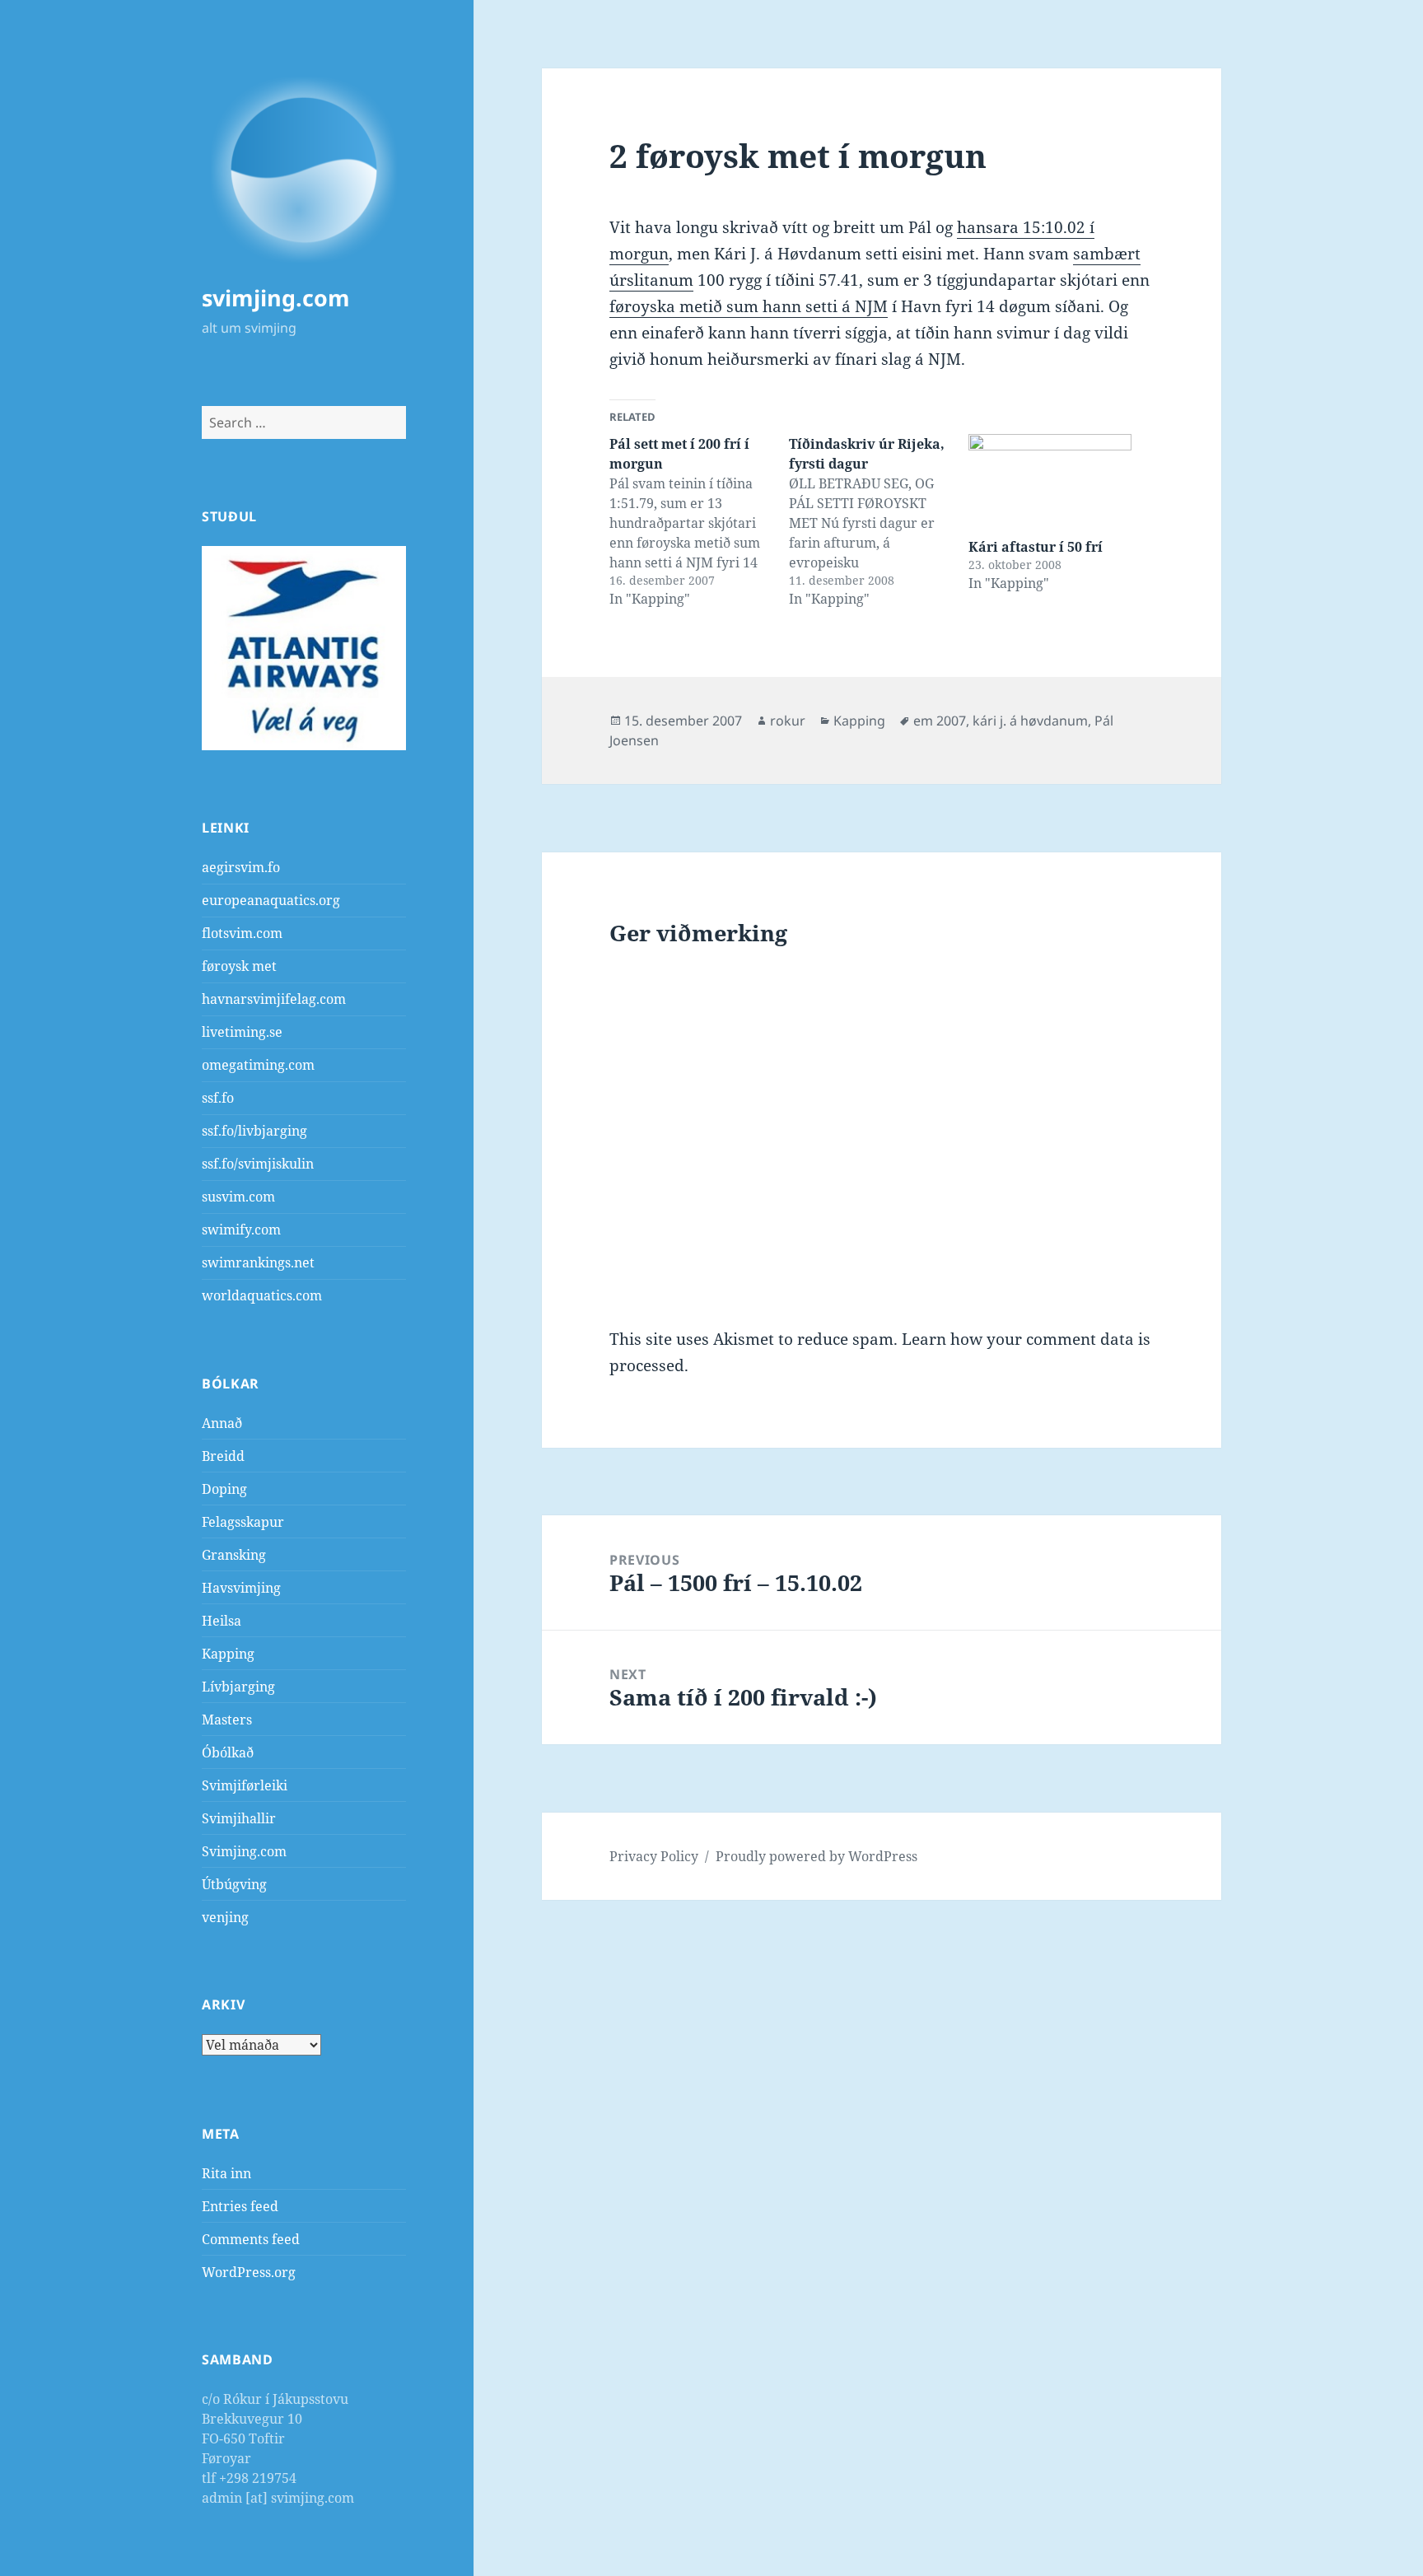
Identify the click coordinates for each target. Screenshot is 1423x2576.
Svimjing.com (244, 1851)
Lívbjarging (238, 1687)
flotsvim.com (242, 933)
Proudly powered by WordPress (816, 1856)
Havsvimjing (241, 1588)
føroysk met (239, 966)
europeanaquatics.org (271, 900)
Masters (227, 1720)
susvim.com (238, 1197)
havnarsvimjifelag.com (274, 999)
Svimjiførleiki (245, 1785)
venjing (225, 1917)
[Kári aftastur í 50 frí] (1050, 481)
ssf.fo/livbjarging (254, 1131)
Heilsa (222, 1621)
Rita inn (226, 2173)
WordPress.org (249, 2272)
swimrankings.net (258, 1262)
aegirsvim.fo (241, 867)
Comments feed (251, 2239)
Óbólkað (228, 1752)
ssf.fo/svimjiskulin (258, 1164)
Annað (222, 1423)
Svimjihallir (239, 1818)
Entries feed (240, 2206)
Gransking (234, 1555)
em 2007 (940, 721)
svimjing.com (276, 298)
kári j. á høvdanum (1030, 721)
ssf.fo (218, 1098)
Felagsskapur (243, 1522)
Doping (224, 1489)
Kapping (228, 1654)
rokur (788, 721)
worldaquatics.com (262, 1295)
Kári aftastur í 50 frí (1036, 547)
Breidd (223, 1456)
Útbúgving (234, 1884)
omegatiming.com (258, 1065)
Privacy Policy (654, 1856)
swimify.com (241, 1230)
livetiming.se (242, 1032)
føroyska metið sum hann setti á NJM (749, 306)
